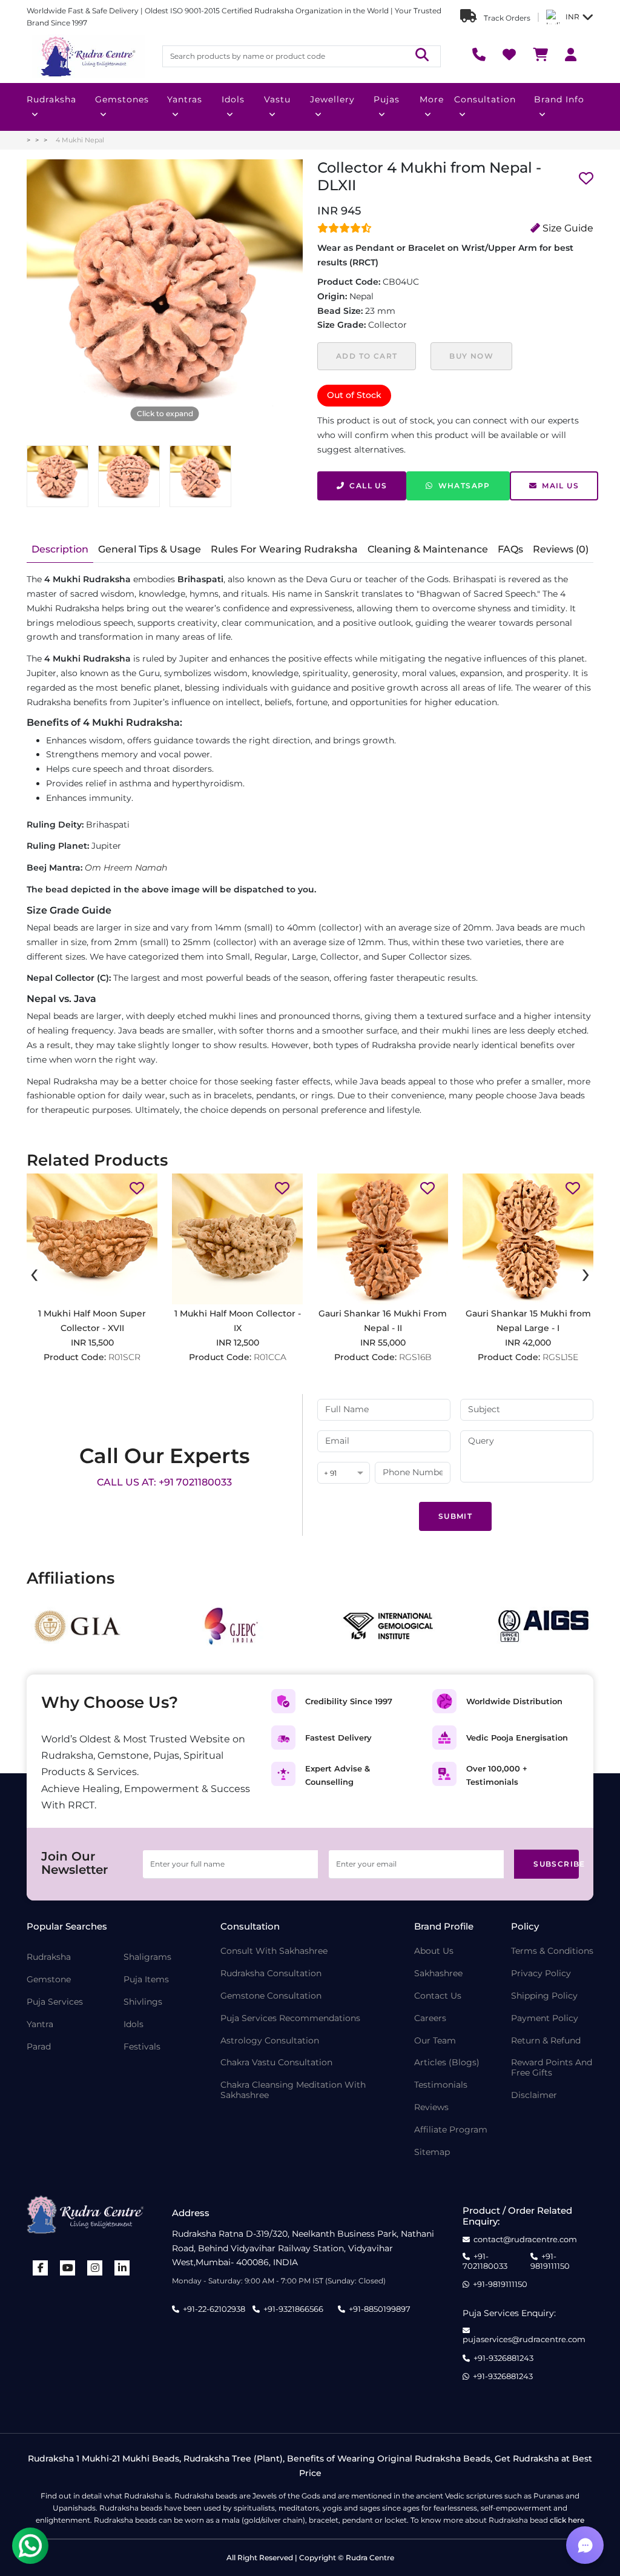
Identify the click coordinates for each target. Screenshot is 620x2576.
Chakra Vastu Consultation (276, 2063)
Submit (455, 1516)
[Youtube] (68, 2268)
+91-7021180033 (485, 2261)
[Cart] (540, 56)
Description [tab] (60, 549)
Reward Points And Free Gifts (552, 2068)
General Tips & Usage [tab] (150, 549)
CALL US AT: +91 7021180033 (164, 1482)
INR (572, 17)
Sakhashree (438, 1973)
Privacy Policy (541, 1973)
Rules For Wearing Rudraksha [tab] (284, 549)
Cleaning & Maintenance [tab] (428, 549)
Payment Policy (545, 2018)
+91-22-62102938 (214, 2309)
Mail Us (560, 486)
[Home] (87, 56)
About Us (434, 1951)
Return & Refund (546, 2041)
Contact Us (438, 1996)
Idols (233, 99)
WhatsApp (464, 486)
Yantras (185, 99)
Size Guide (567, 228)
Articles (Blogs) (447, 2063)
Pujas (387, 99)
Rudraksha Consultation (271, 1973)
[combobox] (344, 1474)
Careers (430, 2018)
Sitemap (432, 2152)
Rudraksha (51, 99)
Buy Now (471, 356)
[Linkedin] (122, 2268)
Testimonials (441, 2085)
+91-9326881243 (503, 2358)
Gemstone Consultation (271, 1996)
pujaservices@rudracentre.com (524, 2339)
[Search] (422, 56)
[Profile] (571, 56)
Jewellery (332, 99)
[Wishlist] (509, 56)
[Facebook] (41, 2268)
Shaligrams (147, 1957)
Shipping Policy (544, 1996)
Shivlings (143, 2002)
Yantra (40, 2024)
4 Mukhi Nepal (80, 140)
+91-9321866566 (293, 2309)
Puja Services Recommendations (290, 2018)
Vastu (277, 99)
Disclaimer (534, 2095)
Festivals (142, 2047)
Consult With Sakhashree (274, 1951)
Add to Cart (367, 356)
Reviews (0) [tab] (561, 549)
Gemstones (122, 99)
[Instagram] (95, 2268)
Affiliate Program (451, 2130)
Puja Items (146, 1980)
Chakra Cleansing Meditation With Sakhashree (293, 2090)
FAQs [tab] (510, 549)
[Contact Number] (479, 56)
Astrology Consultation (270, 2041)
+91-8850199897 (380, 2309)
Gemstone (49, 1980)
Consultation (485, 99)
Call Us (368, 486)
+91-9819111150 (550, 2261)
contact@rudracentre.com (525, 2239)
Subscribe (556, 1864)
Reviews (431, 2107)
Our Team (435, 2041)
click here (567, 2520)
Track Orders (506, 18)
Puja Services (55, 2002)
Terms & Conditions (552, 1951)
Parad (39, 2047)
